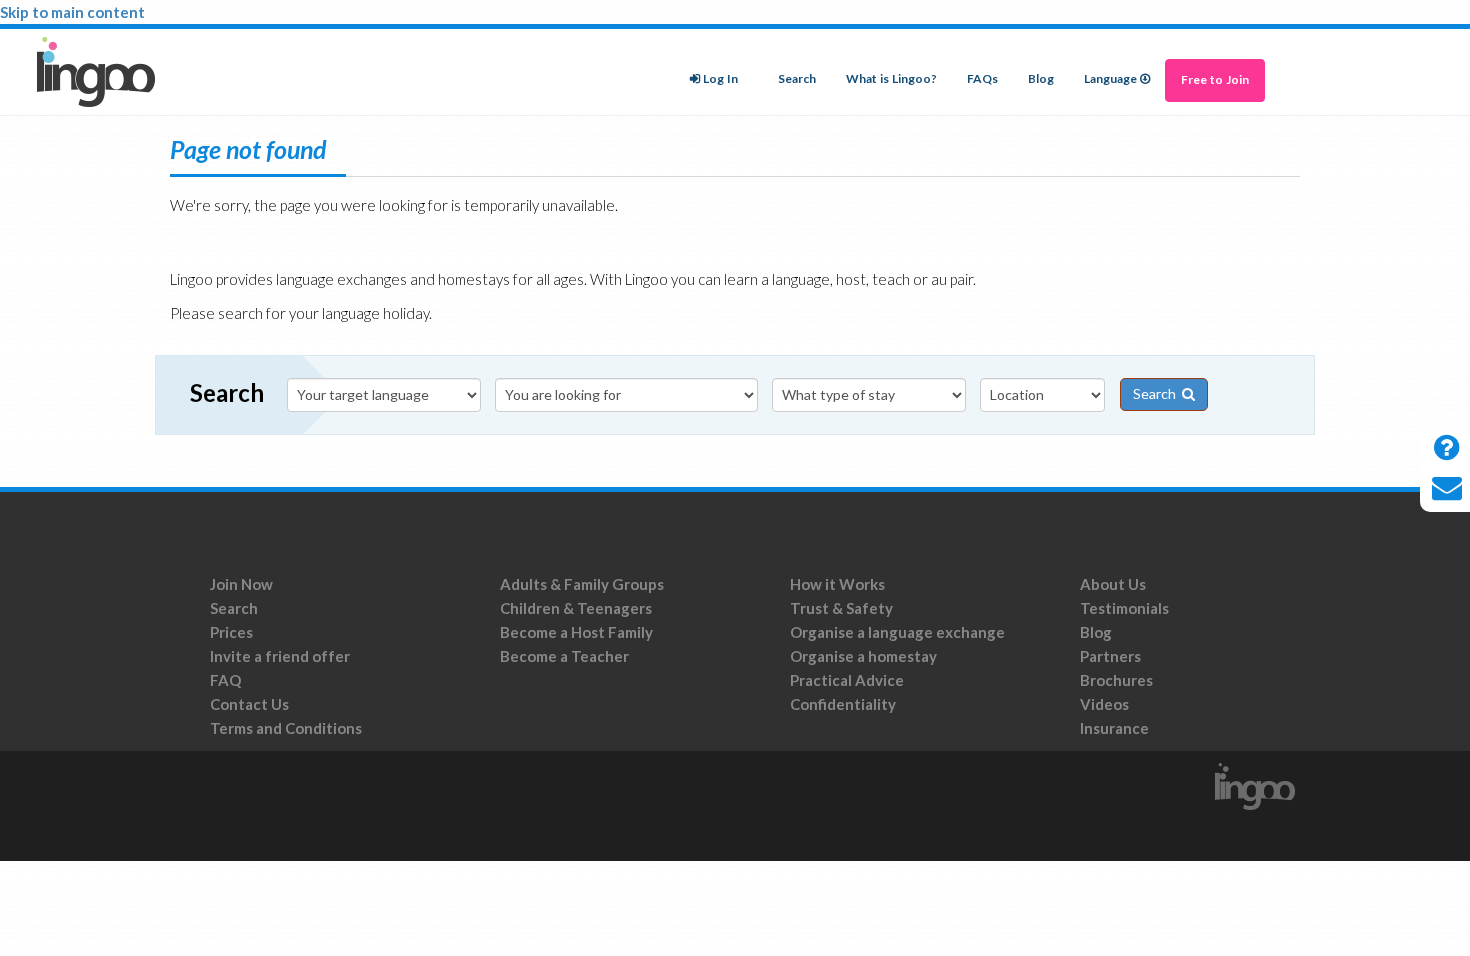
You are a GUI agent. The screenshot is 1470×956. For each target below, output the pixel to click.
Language (1110, 79)
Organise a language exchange (897, 632)
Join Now (241, 584)
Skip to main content (72, 12)
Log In (720, 79)
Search (797, 79)
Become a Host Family (576, 632)
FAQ (225, 680)
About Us (1113, 584)
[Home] (103, 72)
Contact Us (249, 704)
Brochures (1116, 680)
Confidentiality (843, 704)
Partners (1110, 656)
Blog (1041, 79)
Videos (1104, 704)
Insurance (1114, 728)
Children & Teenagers (576, 608)
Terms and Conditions (287, 728)
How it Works (837, 584)
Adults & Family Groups (582, 584)
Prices (231, 632)
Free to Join (1215, 80)
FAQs (982, 79)
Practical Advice (847, 680)
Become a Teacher (564, 656)
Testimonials (1124, 608)
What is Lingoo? (891, 79)
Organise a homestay (863, 656)
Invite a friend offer (280, 656)
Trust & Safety (841, 608)
